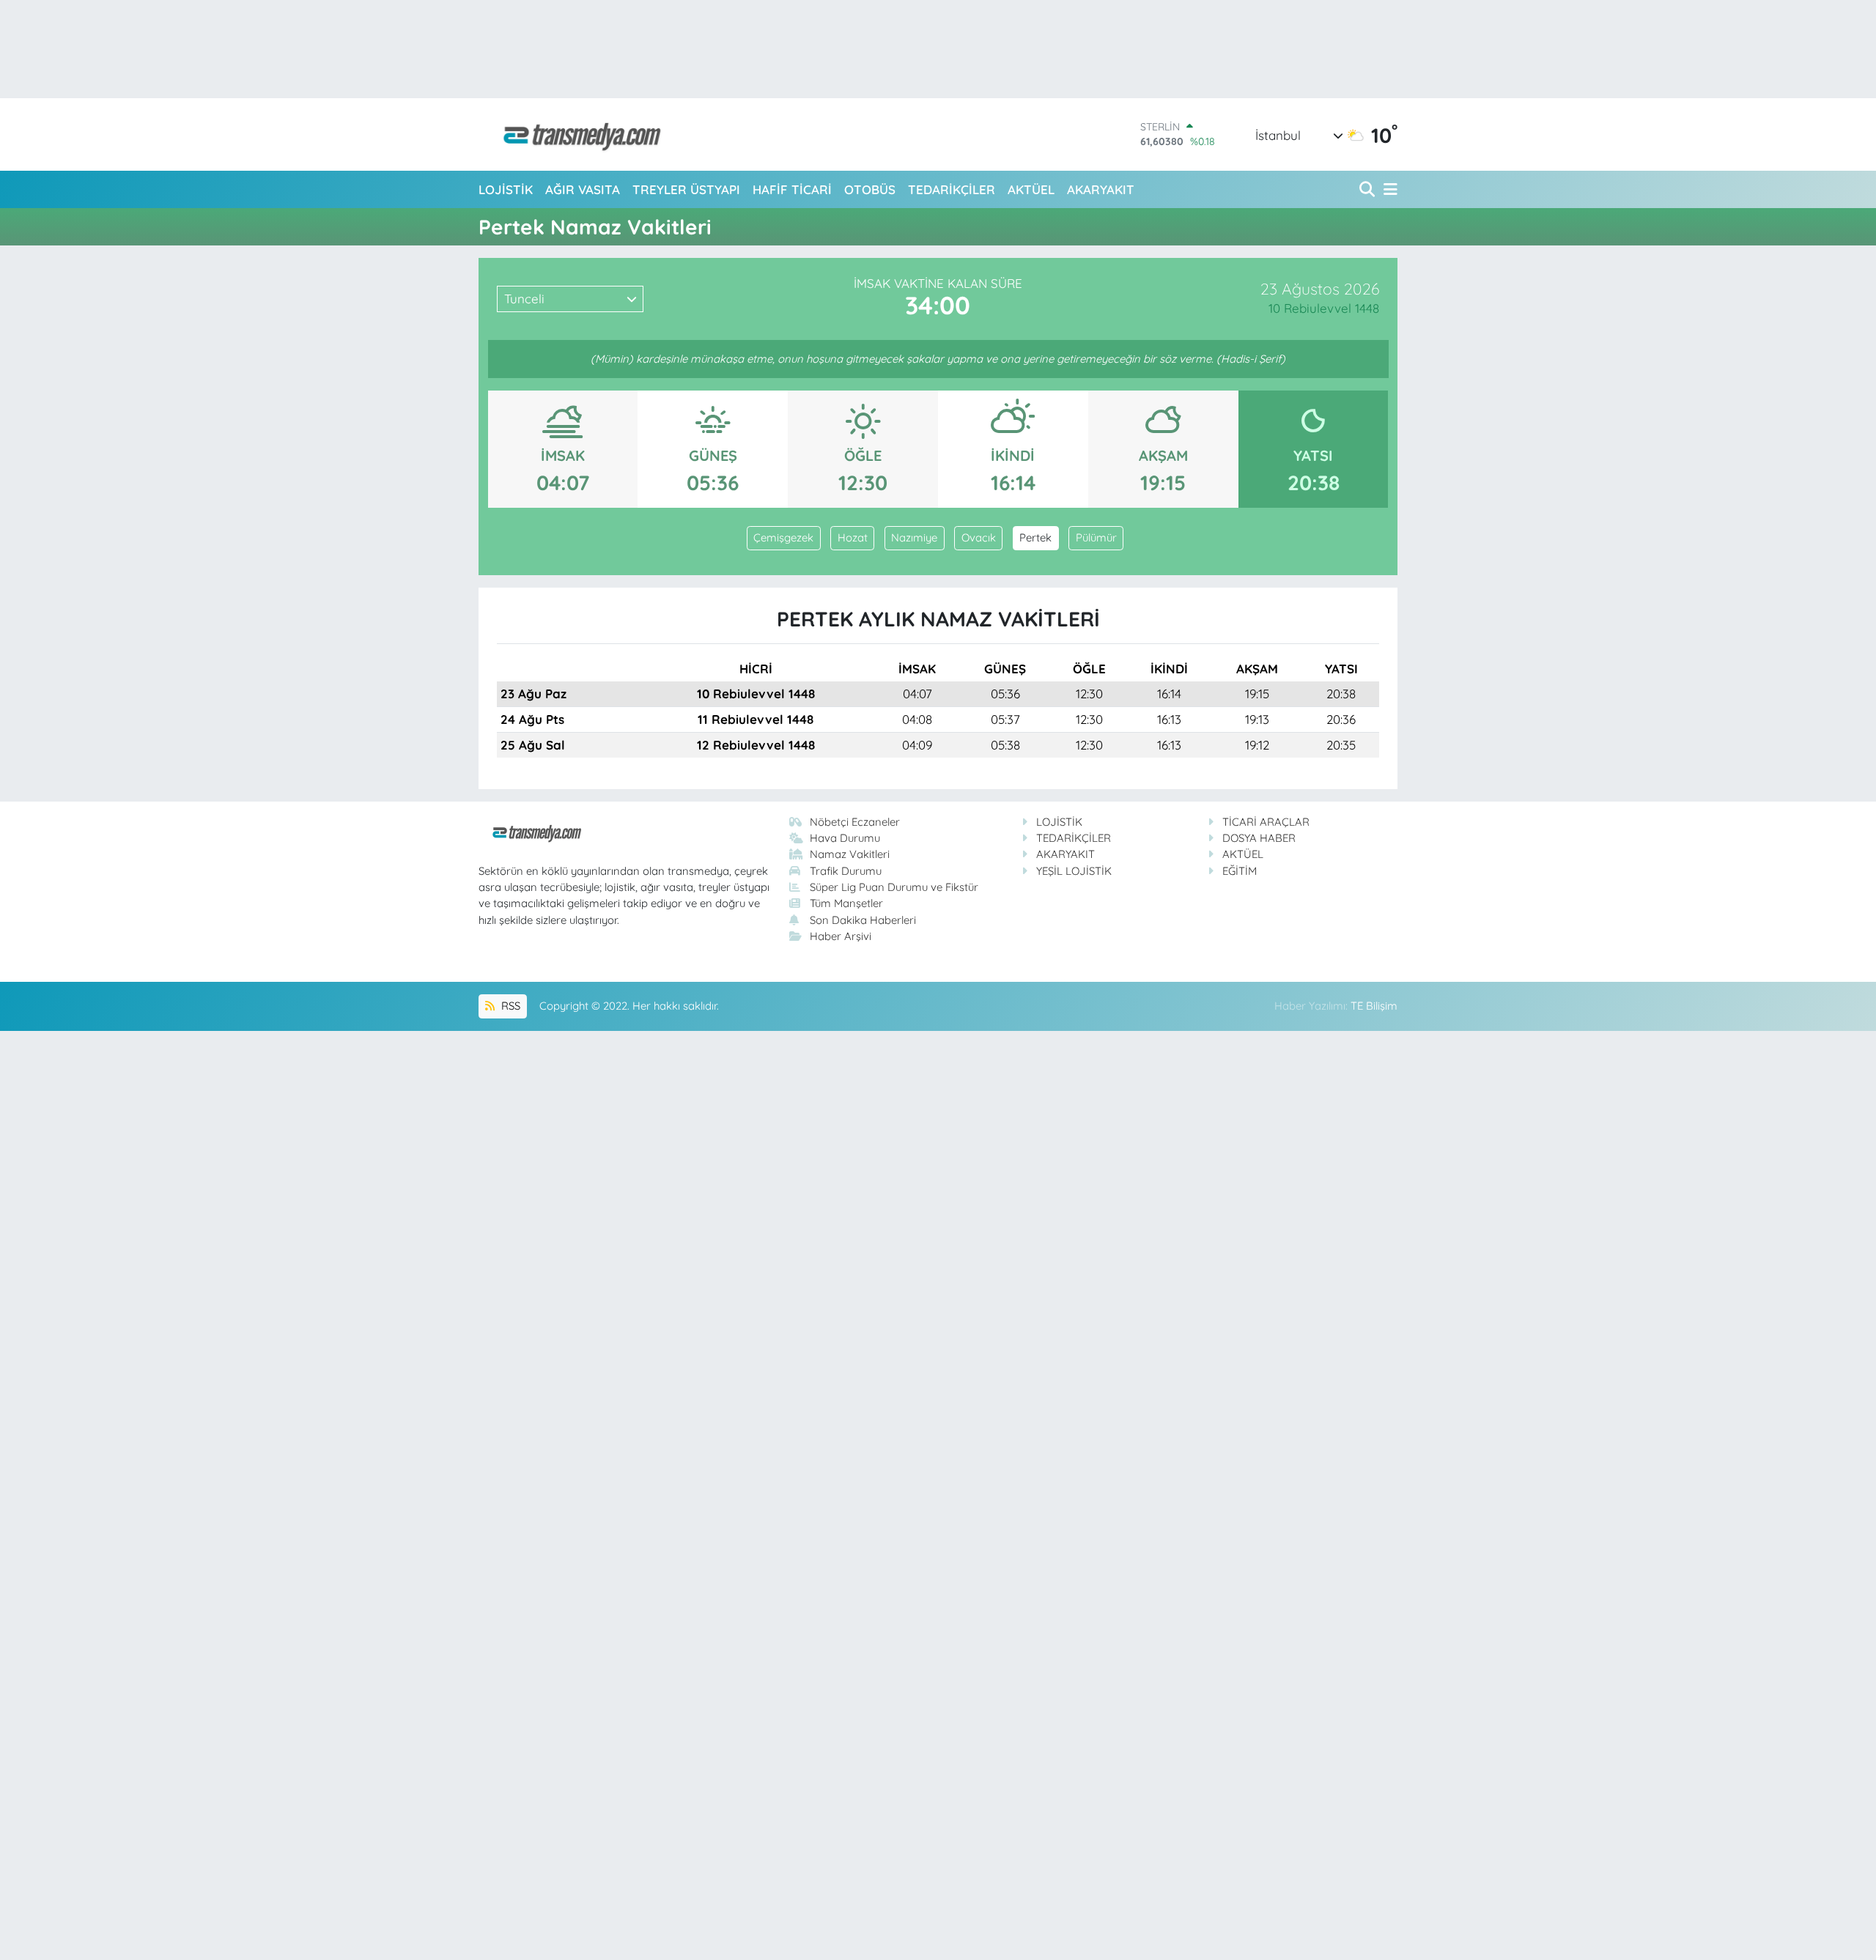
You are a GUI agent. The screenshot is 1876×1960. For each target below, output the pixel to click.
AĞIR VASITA (583, 189)
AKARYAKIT (1101, 189)
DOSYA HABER (1259, 838)
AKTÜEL (1031, 189)
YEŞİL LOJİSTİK (1074, 871)
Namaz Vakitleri (850, 854)
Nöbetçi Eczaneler (855, 822)
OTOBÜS (870, 189)
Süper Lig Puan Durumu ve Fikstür (894, 887)
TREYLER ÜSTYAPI (686, 189)
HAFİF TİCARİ (792, 189)
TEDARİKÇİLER (952, 189)
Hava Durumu (845, 838)
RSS (509, 1006)
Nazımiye (914, 537)
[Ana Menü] (1388, 189)
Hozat (853, 537)
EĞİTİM (1240, 871)
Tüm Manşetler (846, 903)
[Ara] (1369, 189)
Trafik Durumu (846, 871)
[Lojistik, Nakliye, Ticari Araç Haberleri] (576, 134)
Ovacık (979, 537)
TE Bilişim (1374, 1006)
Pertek (1035, 537)
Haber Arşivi (841, 936)
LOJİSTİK (506, 189)
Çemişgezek (783, 537)
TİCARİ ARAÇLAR (1266, 822)
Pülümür (1096, 537)
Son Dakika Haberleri (863, 920)
